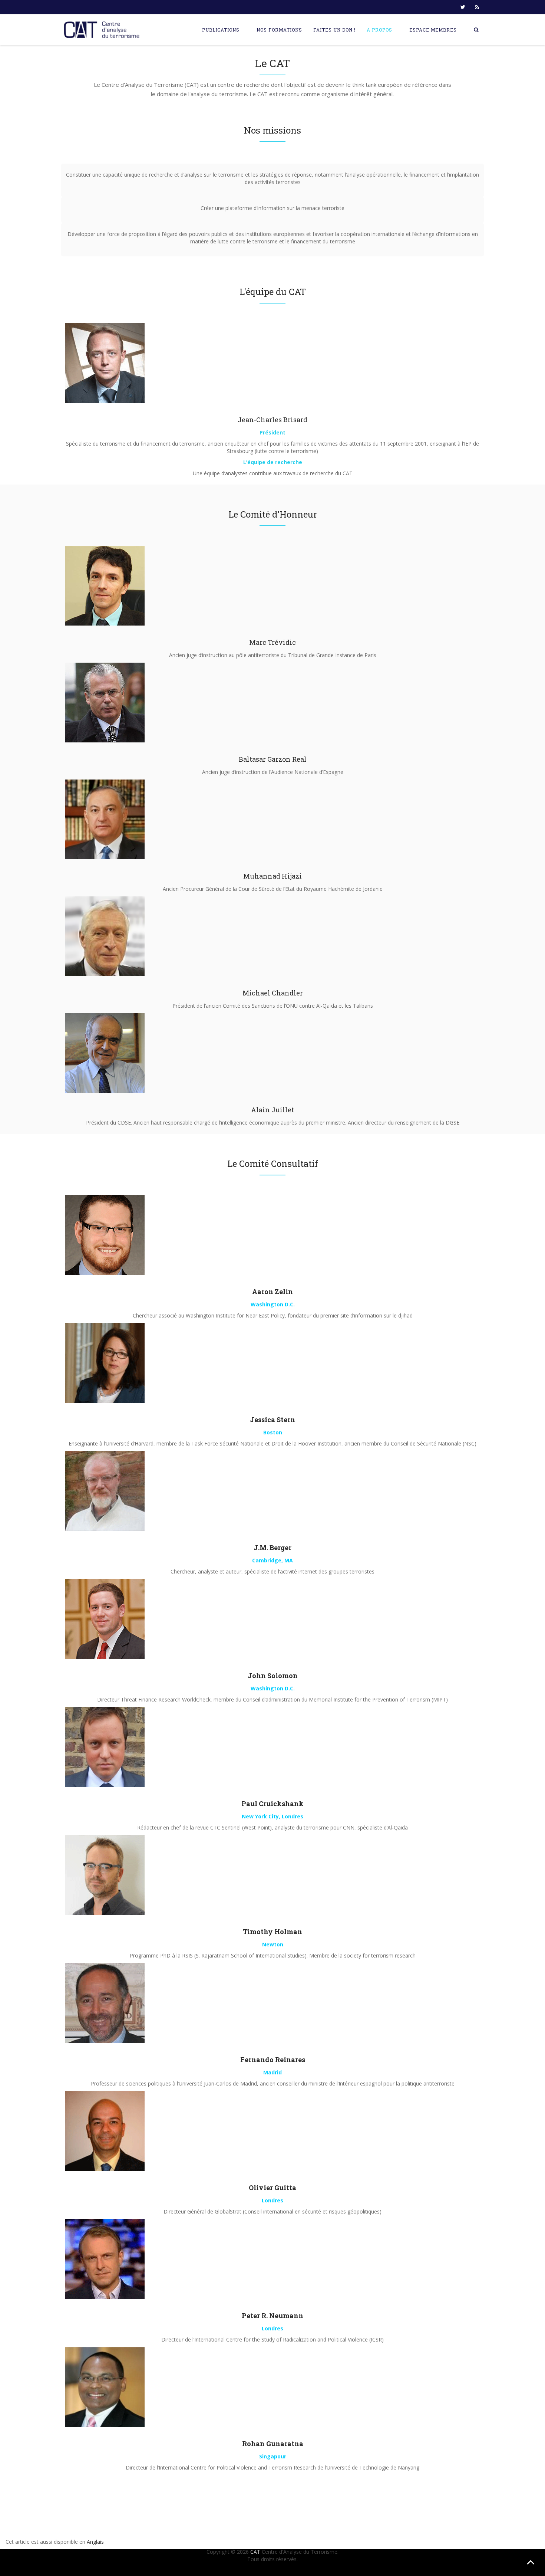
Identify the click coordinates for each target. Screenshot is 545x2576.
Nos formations (279, 30)
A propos (379, 30)
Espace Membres (433, 30)
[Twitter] (463, 7)
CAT (255, 2552)
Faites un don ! (334, 30)
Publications (221, 30)
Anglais (95, 2542)
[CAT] (103, 30)
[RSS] (477, 7)
